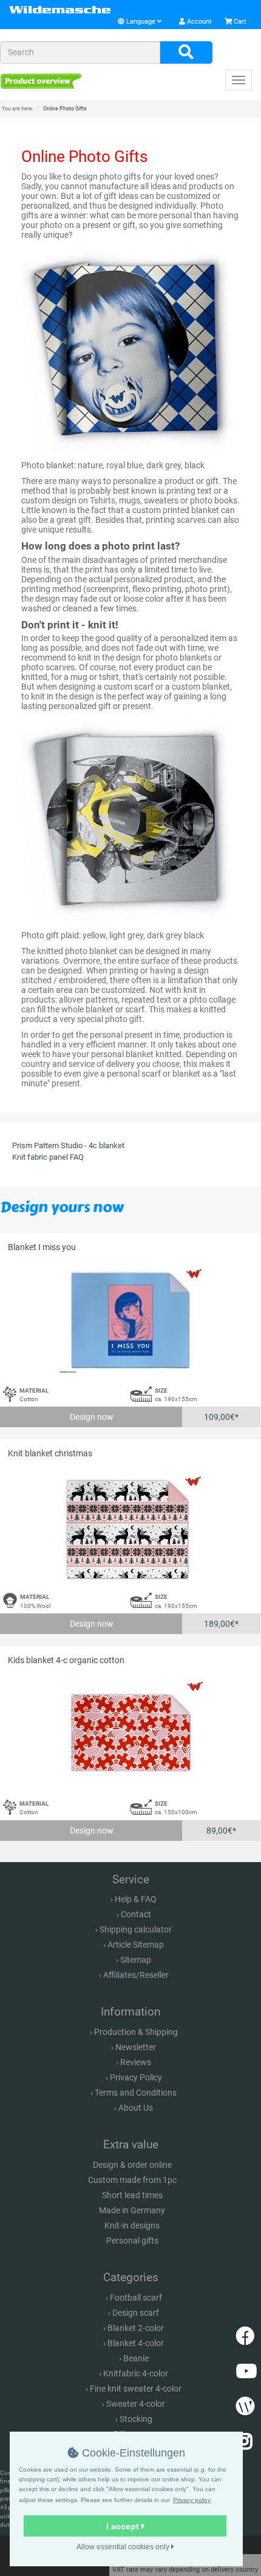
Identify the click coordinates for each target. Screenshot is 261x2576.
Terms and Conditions (136, 2093)
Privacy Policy (136, 2077)
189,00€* (221, 1624)
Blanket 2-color (136, 2328)
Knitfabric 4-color (136, 2373)
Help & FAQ (136, 1899)
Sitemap (136, 1960)
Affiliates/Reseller (136, 1975)
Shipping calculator (136, 1929)
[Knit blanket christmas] (130, 1526)
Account (198, 22)
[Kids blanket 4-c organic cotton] (130, 1733)
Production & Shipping (136, 2032)
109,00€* (221, 1417)
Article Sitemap (136, 1945)
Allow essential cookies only (124, 2547)
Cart (239, 22)
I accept (124, 2526)
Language (141, 22)
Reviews (136, 2062)
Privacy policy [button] (192, 2500)
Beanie (136, 2358)
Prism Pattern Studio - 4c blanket (68, 1145)
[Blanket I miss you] (130, 1320)
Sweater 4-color (136, 2404)
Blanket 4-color (136, 2343)
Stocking (136, 2419)
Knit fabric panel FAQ (48, 1157)
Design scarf (136, 2313)
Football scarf (136, 2298)
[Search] (186, 53)
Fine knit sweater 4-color (136, 2389)
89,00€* (221, 1831)
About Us (136, 2108)
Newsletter (136, 2047)
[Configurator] (41, 81)
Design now (92, 1417)
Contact (136, 1914)
